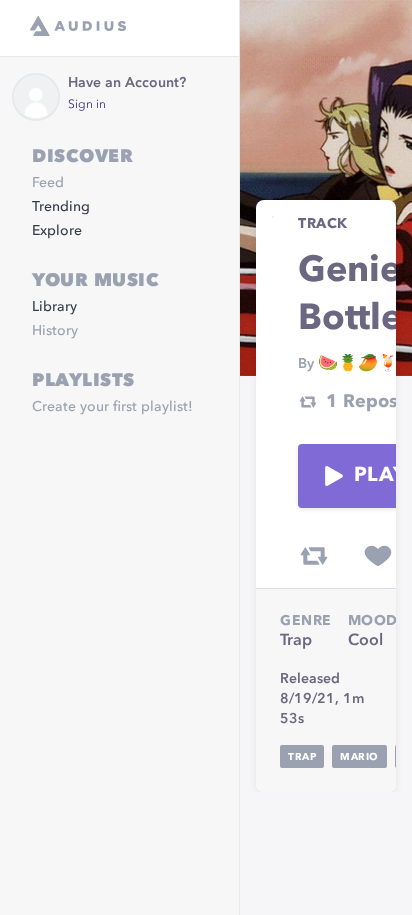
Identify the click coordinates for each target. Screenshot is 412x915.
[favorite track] (378, 556)
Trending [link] (61, 207)
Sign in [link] (87, 105)
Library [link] (54, 307)
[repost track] (314, 556)
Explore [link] (57, 231)
